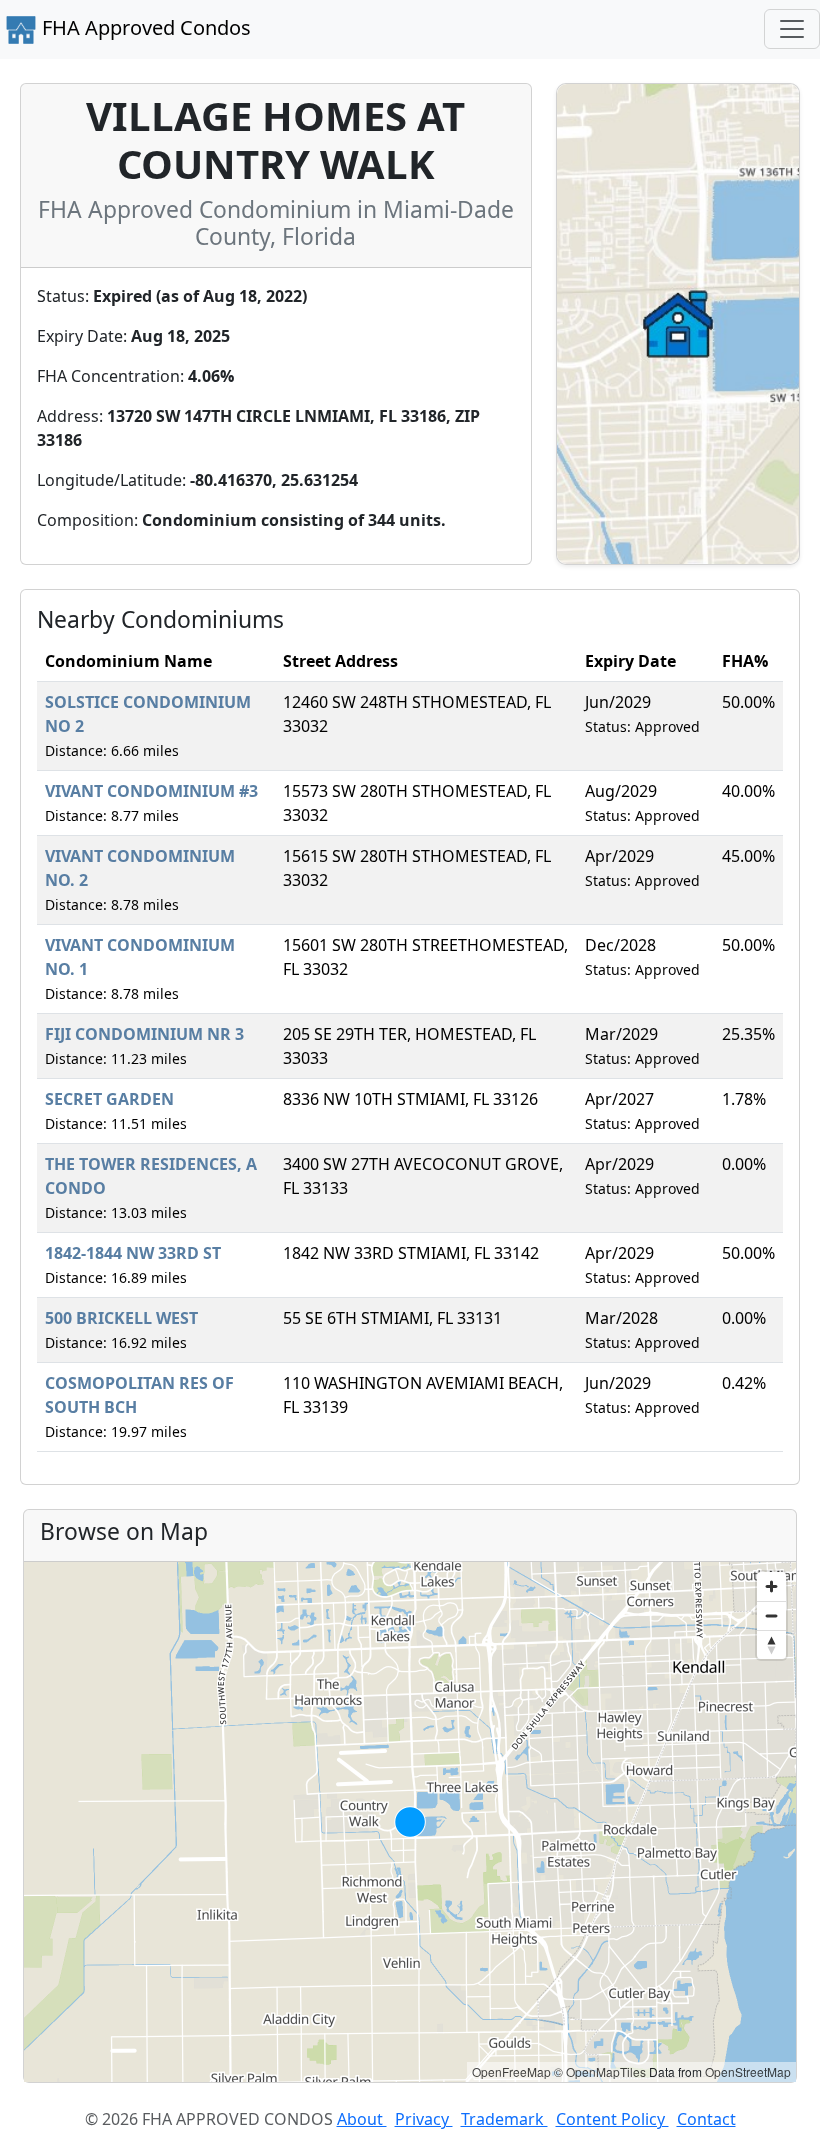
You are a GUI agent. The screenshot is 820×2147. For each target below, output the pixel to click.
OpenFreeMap (511, 2071)
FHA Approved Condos (144, 27)
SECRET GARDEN (109, 1099)
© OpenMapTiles (600, 2071)
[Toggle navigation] (792, 29)
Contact (706, 2119)
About (362, 2119)
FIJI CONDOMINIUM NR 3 (144, 1034)
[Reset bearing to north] (771, 1644)
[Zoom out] (771, 1615)
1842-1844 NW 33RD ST (133, 1253)
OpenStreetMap (748, 2071)
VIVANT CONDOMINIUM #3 (151, 791)
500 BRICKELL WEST (121, 1318)
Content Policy (612, 2119)
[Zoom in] (771, 1586)
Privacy (424, 2119)
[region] (410, 1822)
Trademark (504, 2119)
